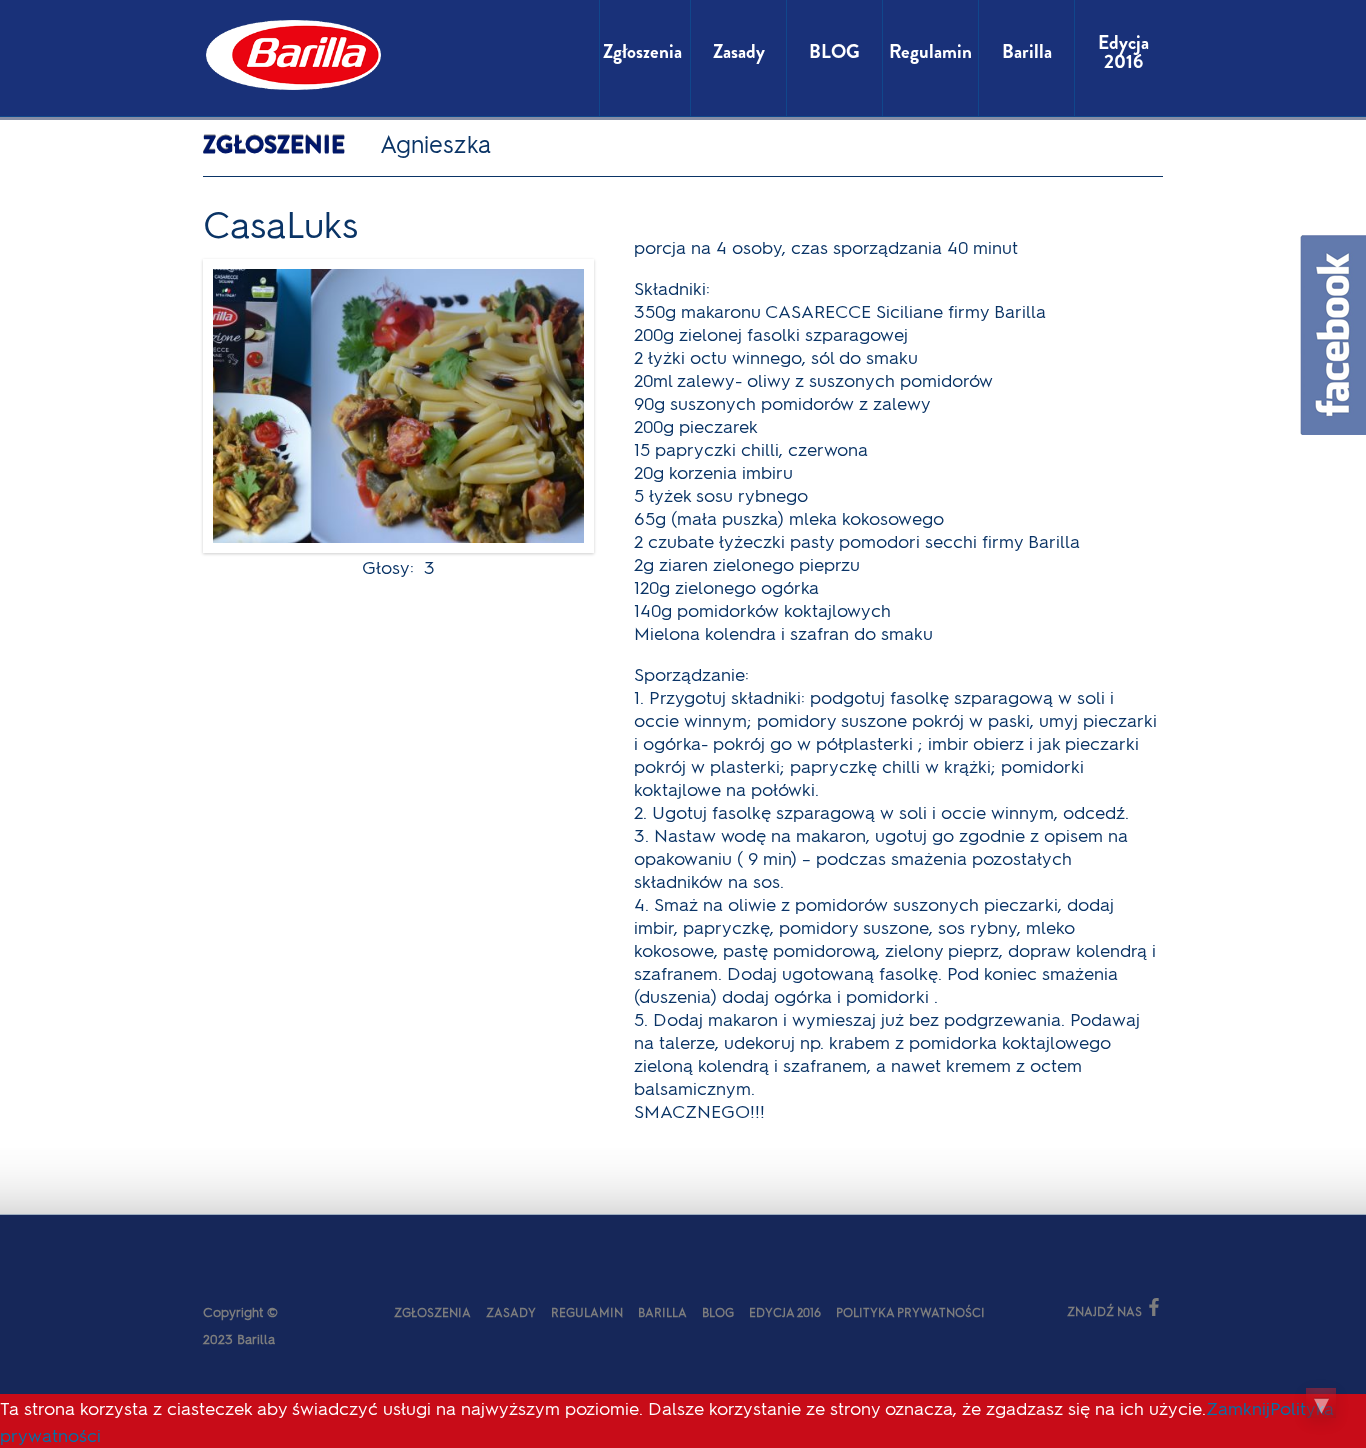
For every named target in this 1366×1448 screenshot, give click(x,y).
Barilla (662, 1312)
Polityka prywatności (910, 1312)
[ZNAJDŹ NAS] (1021, 1309)
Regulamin (587, 1312)
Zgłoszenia (432, 1312)
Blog (718, 1312)
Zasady (511, 1312)
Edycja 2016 (785, 1312)
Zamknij (1238, 1407)
